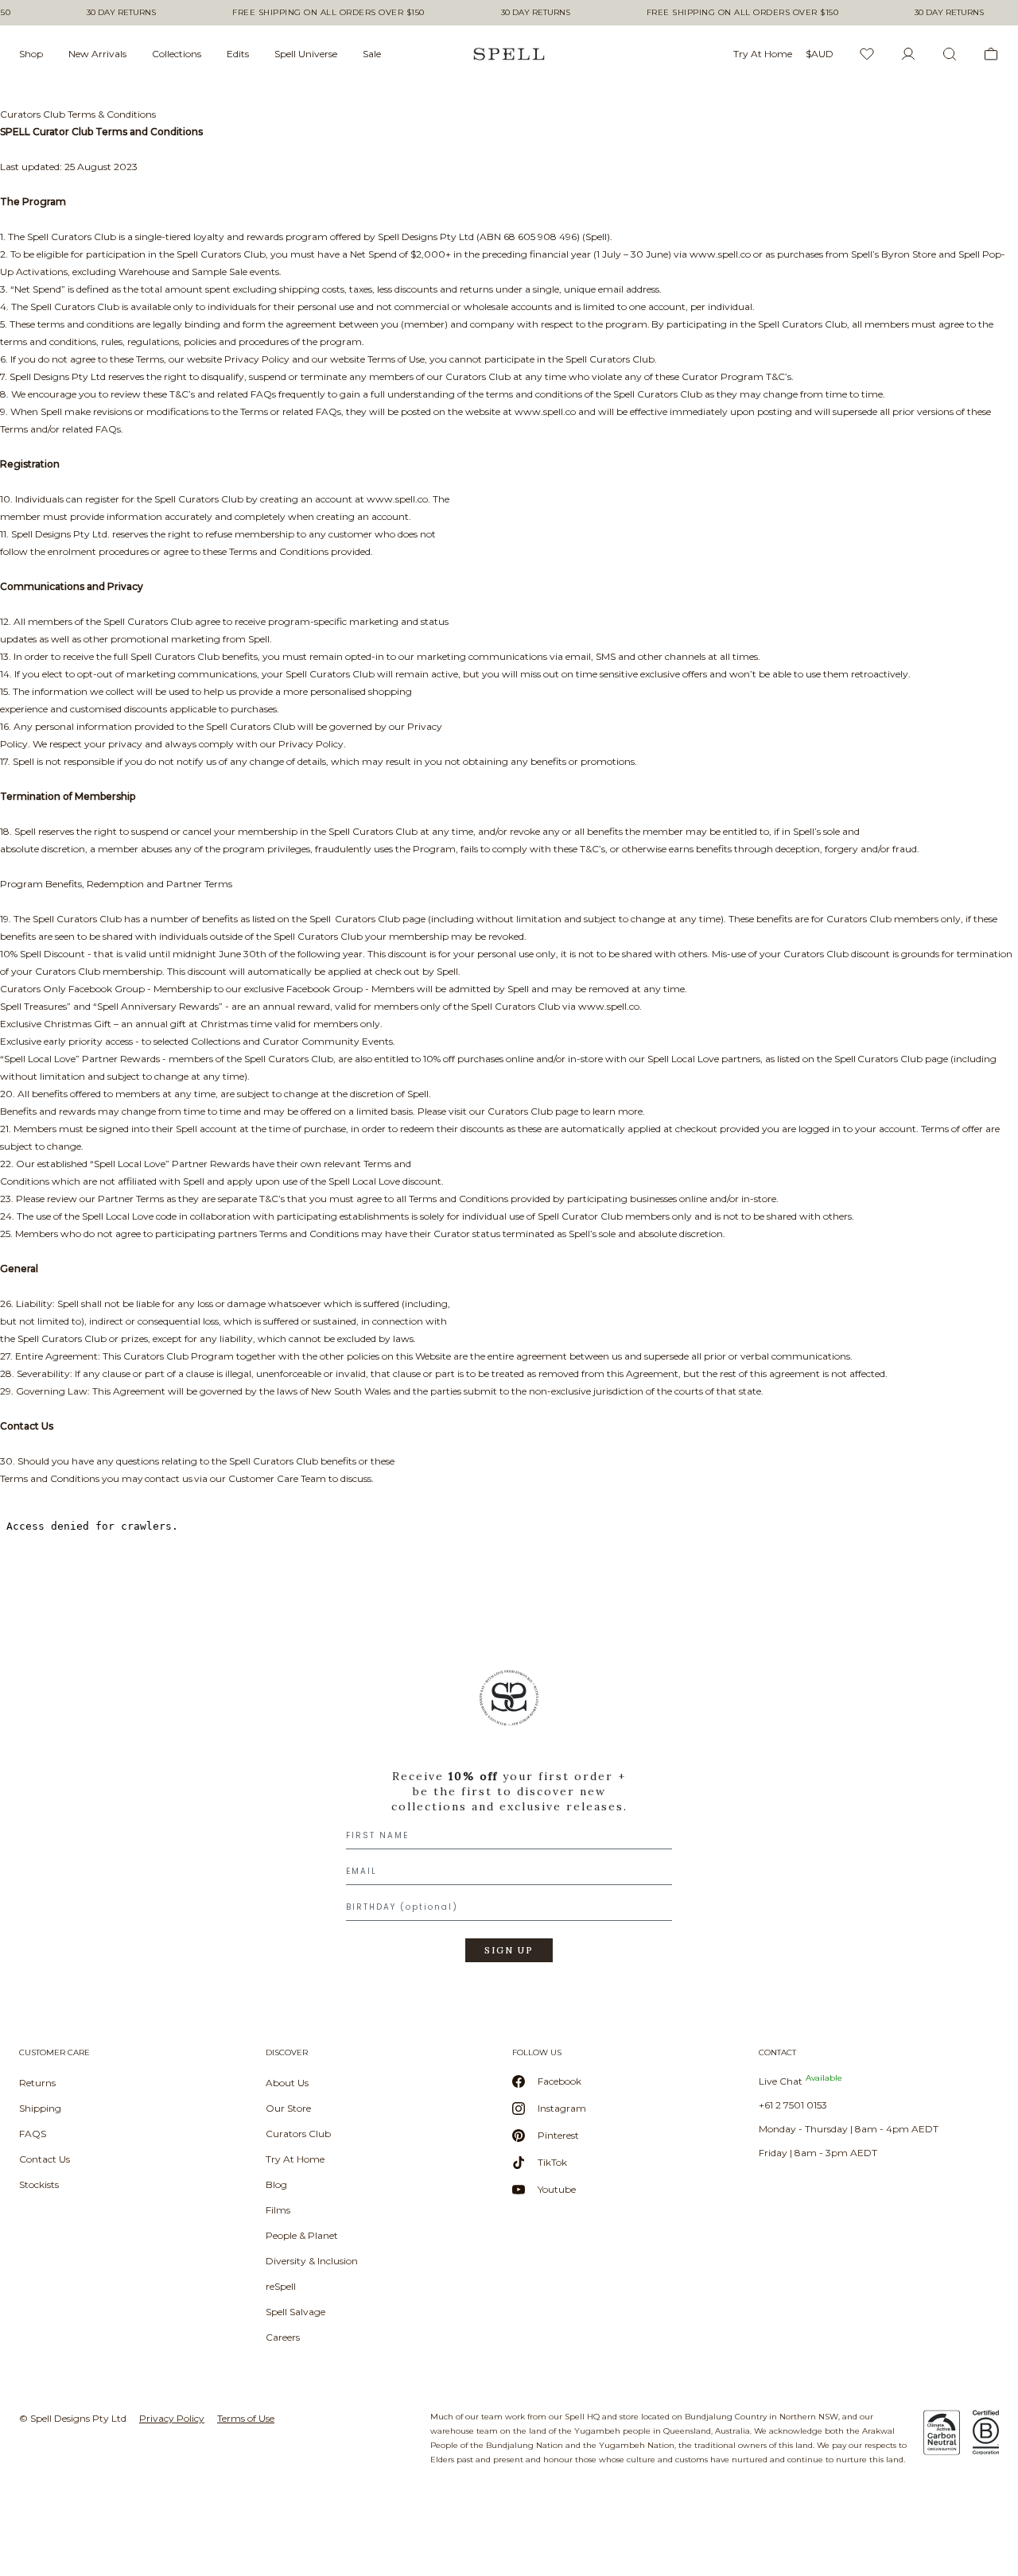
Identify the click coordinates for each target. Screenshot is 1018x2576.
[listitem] (509, 1821)
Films (278, 2210)
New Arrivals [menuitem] (97, 54)
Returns (37, 2083)
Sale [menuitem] (372, 54)
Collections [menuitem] (177, 54)
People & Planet (302, 2235)
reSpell (281, 2286)
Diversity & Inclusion (312, 2261)
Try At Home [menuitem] (763, 54)
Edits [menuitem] (238, 54)
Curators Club (298, 2134)
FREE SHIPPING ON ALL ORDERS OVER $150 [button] (328, 13)
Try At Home (295, 2159)
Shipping (40, 2108)
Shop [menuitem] (31, 54)
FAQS (33, 2134)
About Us (287, 2083)
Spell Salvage (295, 2312)
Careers (283, 2337)
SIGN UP (509, 1950)
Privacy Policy (172, 2418)
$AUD (820, 54)
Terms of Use (246, 2418)
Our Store (288, 2108)
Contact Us (45, 2159)
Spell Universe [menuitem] (306, 54)
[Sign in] (908, 54)
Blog (276, 2184)
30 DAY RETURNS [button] (121, 13)
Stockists (39, 2184)
